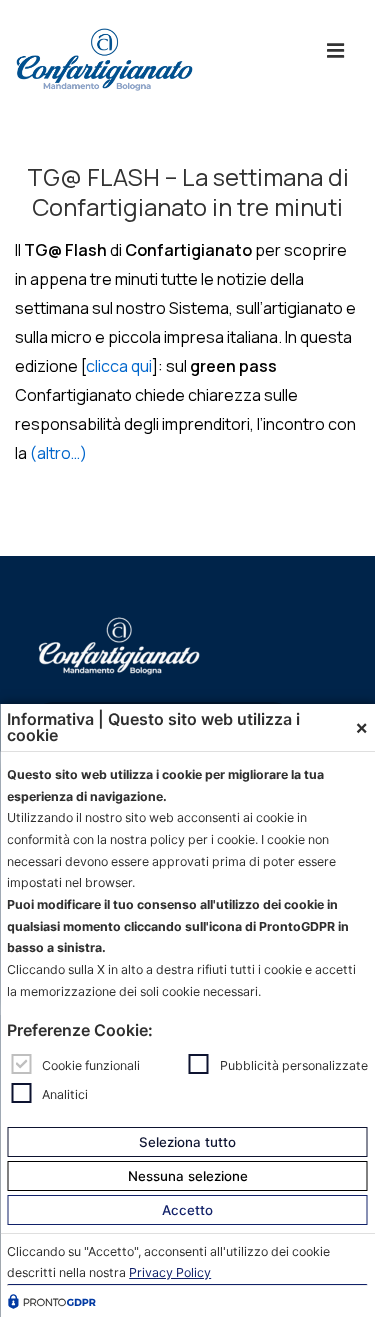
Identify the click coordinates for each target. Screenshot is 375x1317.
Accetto (187, 1210)
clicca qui (119, 366)
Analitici (65, 1093)
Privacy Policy (170, 1272)
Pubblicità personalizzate (294, 1065)
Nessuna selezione (188, 1176)
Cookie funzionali (91, 1065)
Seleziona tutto (187, 1142)
